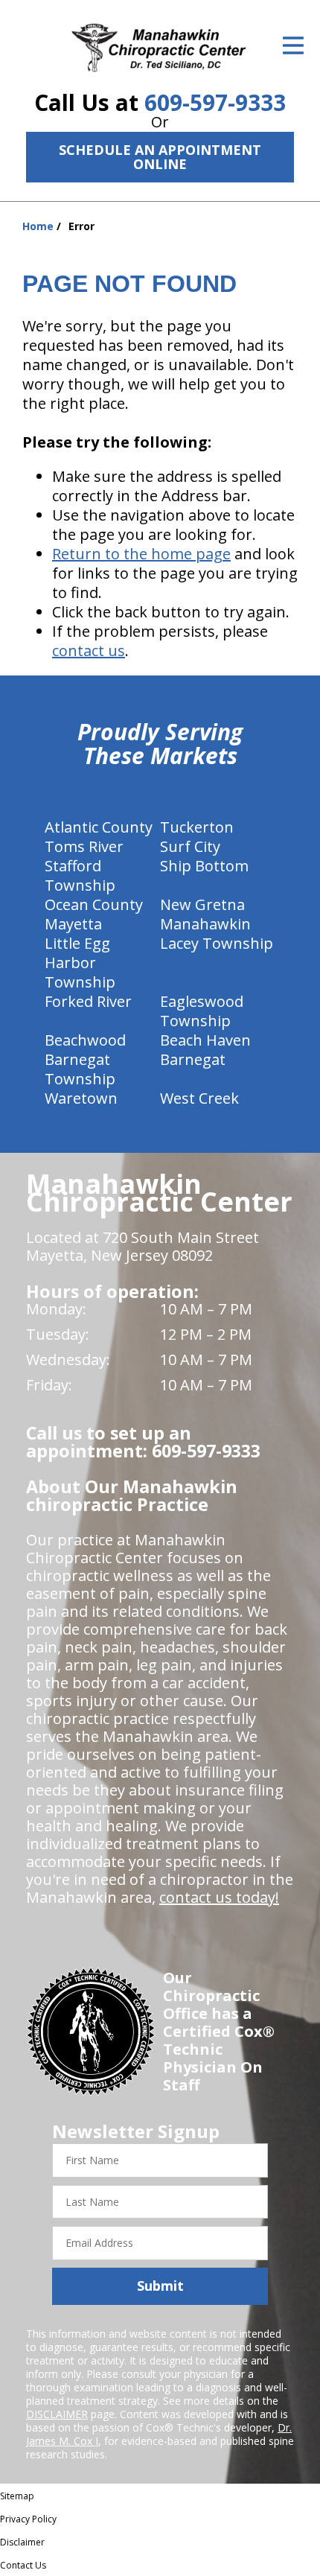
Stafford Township (80, 875)
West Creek (199, 1098)
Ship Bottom (204, 866)
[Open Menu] (293, 45)
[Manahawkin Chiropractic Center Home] (160, 48)
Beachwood (85, 1040)
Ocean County (94, 904)
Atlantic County (99, 827)
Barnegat (193, 1059)
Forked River (88, 1001)
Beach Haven (205, 1040)
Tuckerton (197, 827)
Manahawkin (205, 924)
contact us (89, 651)
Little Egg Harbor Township (80, 963)
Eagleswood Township (202, 1011)
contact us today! (219, 1897)
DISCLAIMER (57, 2414)
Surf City (190, 846)
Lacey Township (217, 943)
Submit (160, 2286)
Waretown (81, 1098)
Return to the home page (141, 554)
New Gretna (202, 904)
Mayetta (73, 924)
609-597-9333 (215, 102)
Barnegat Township (80, 1069)
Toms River (84, 846)
